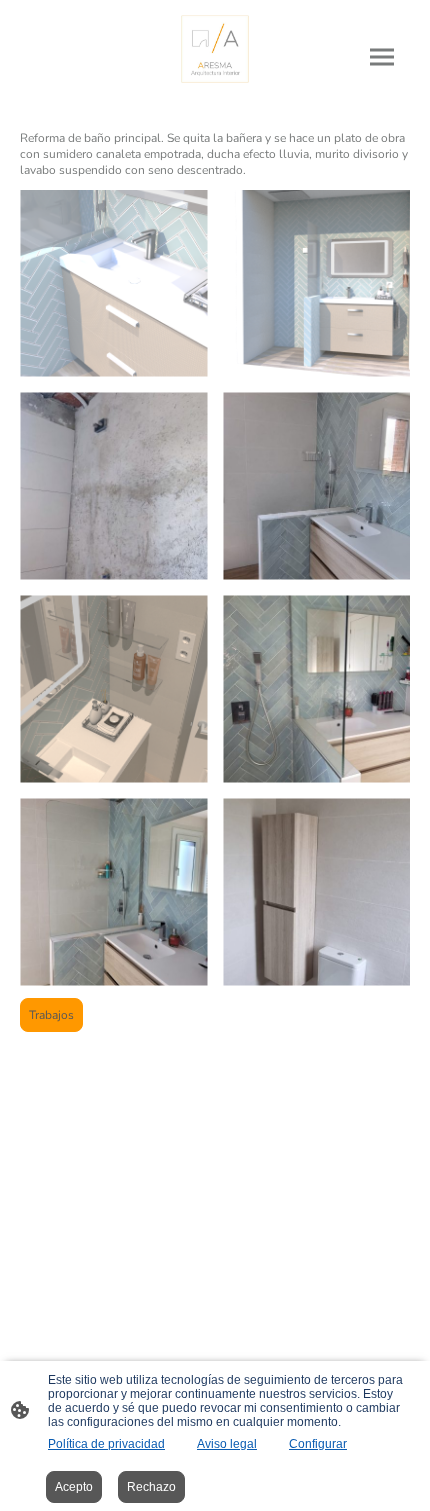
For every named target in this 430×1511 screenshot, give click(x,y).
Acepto (74, 1487)
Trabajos (51, 1015)
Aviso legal (227, 1444)
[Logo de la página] (215, 49)
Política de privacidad (106, 1444)
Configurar (318, 1444)
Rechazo (151, 1487)
